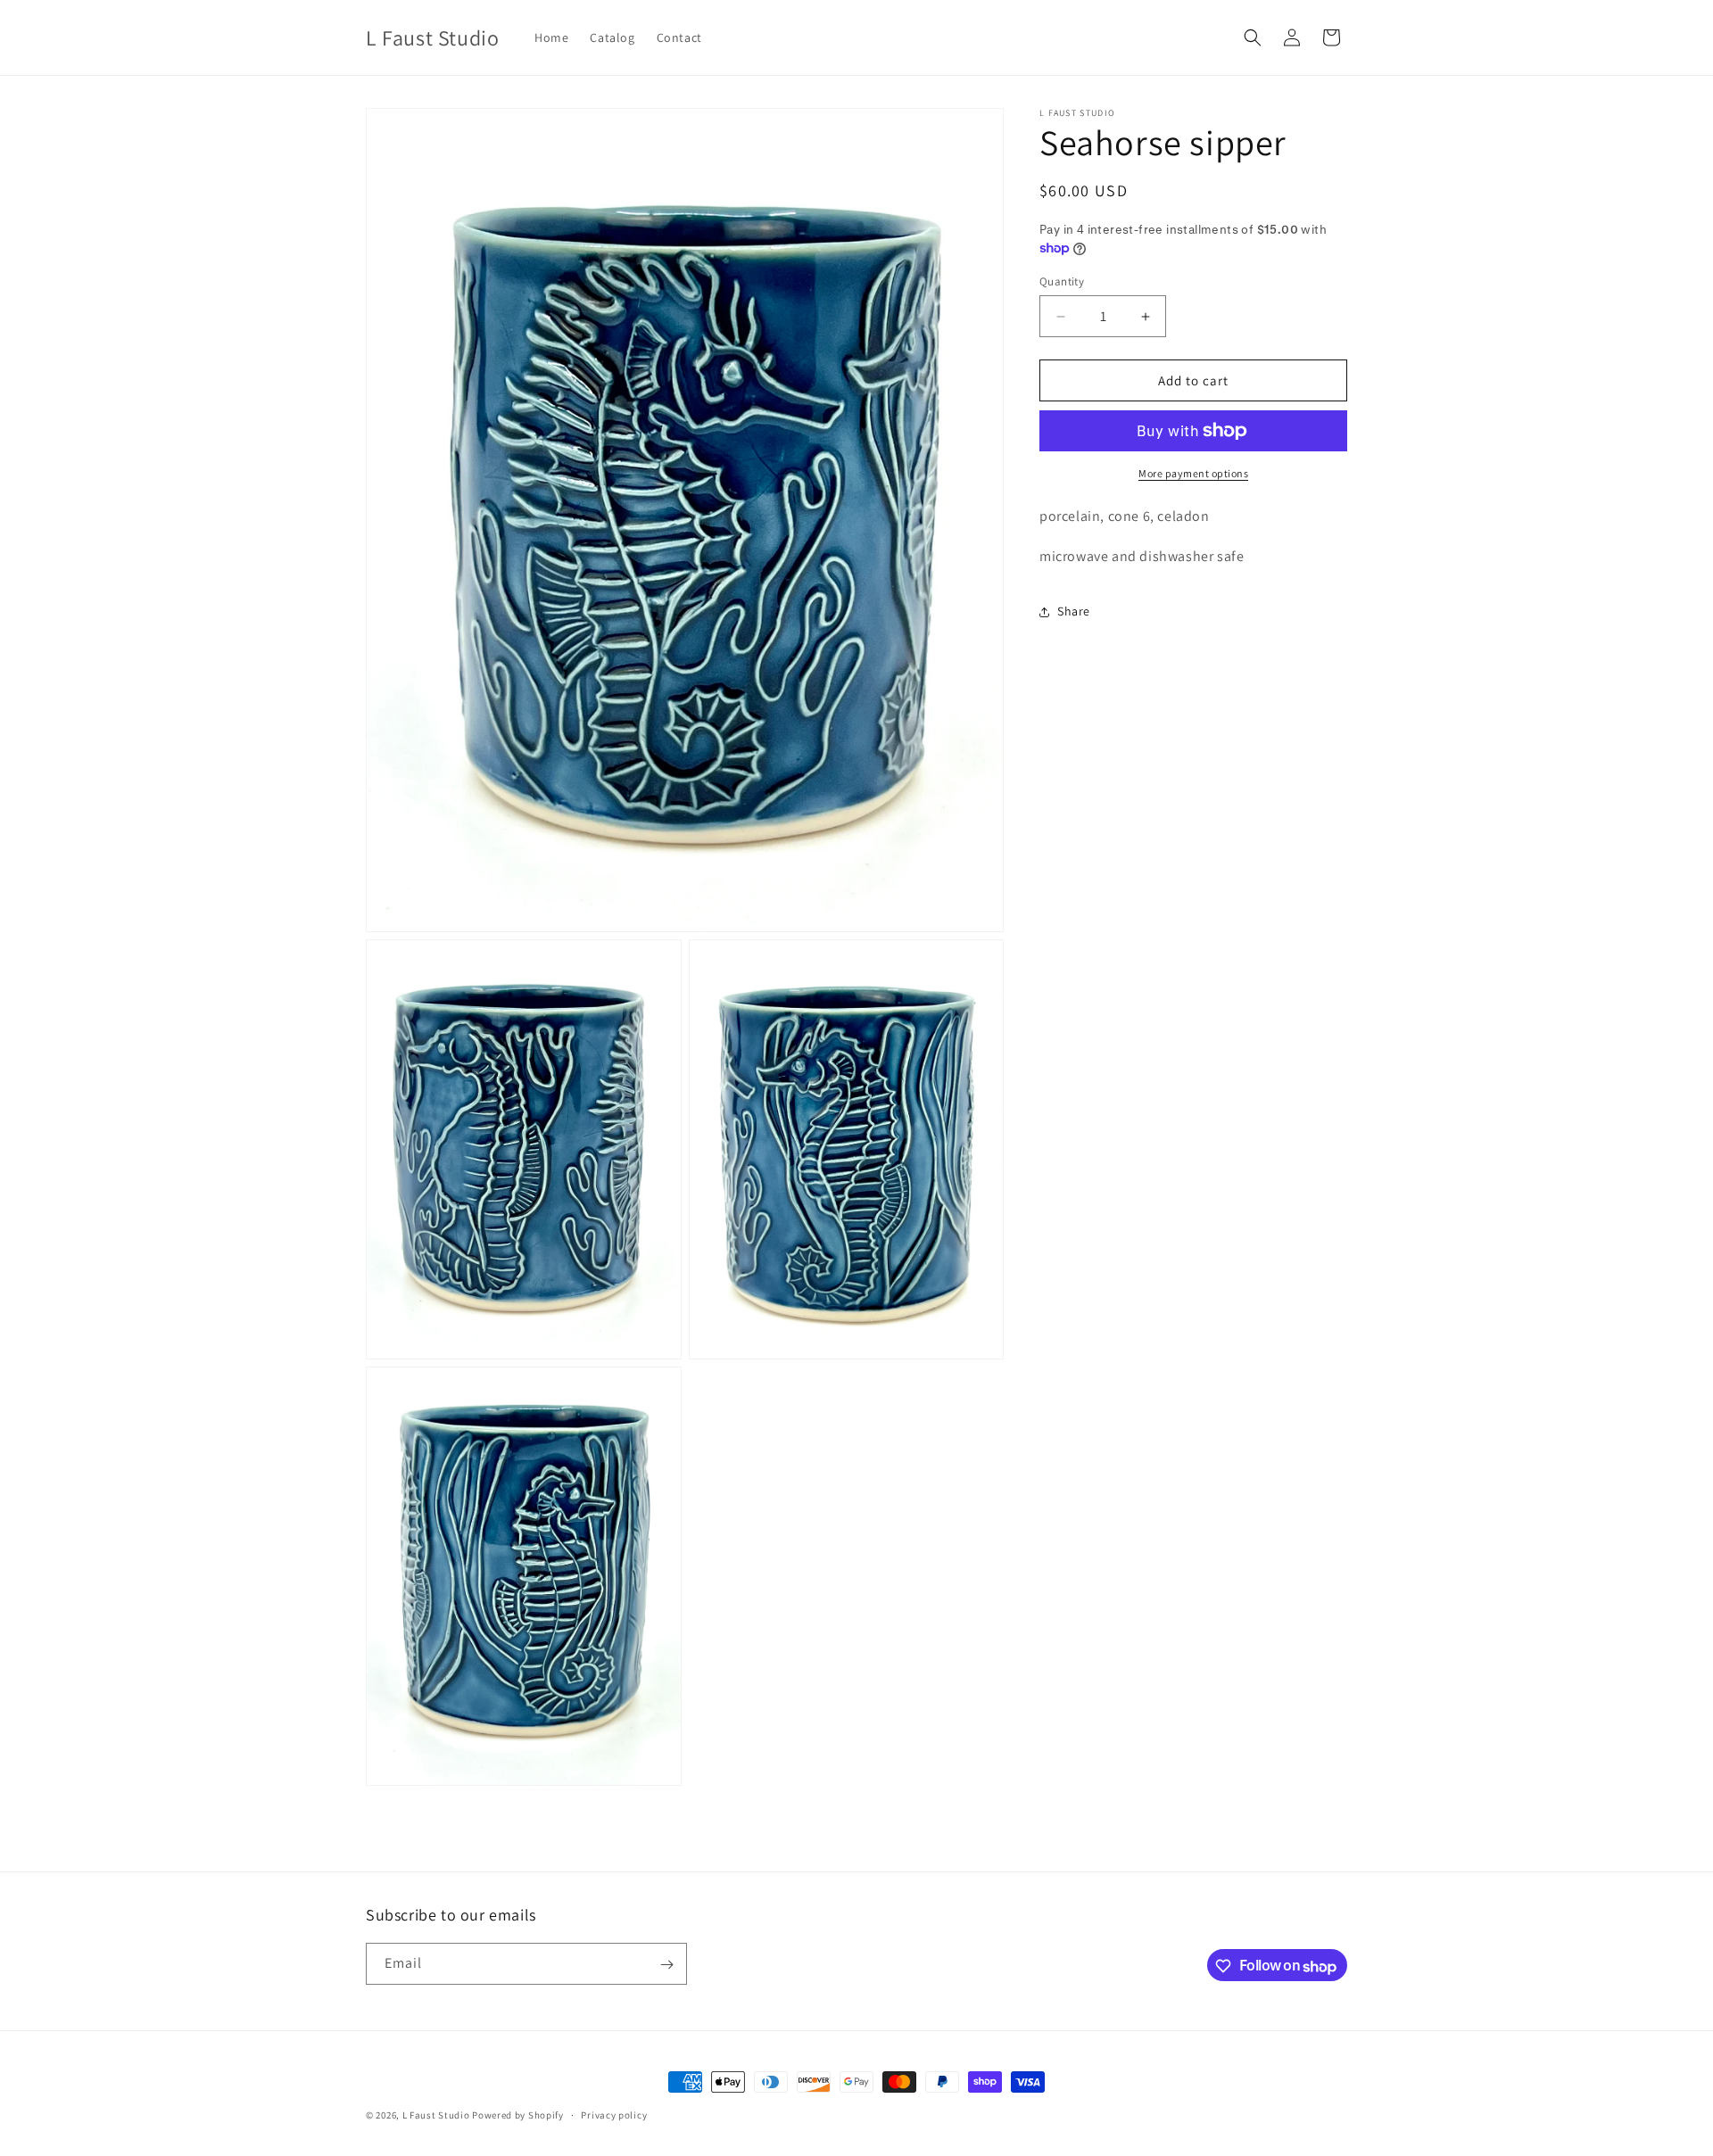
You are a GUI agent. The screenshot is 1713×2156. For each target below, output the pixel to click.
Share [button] (1074, 611)
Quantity (1062, 281)
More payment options (1193, 473)
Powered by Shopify (518, 2115)
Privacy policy (614, 2115)
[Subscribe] (666, 1965)
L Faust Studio (436, 2115)
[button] (1253, 37)
